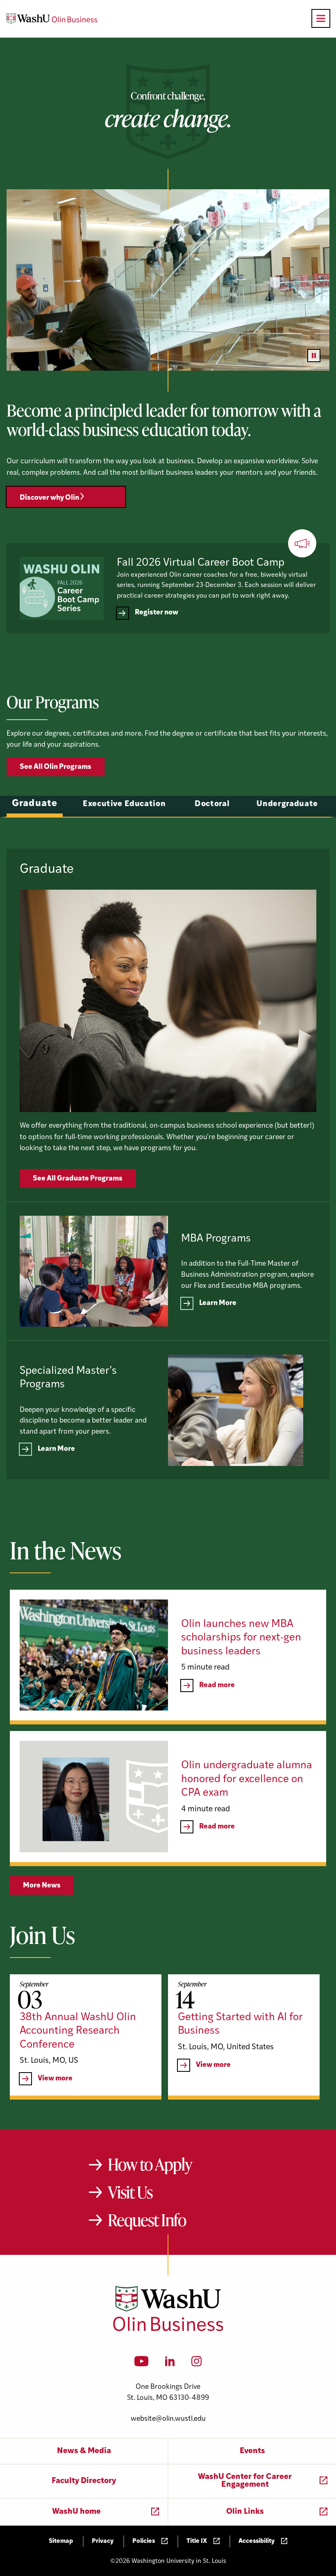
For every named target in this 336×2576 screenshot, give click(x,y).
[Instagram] (196, 2364)
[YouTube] (142, 2364)
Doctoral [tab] (212, 804)
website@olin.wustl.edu (168, 2419)
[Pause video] (314, 356)
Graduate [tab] (35, 804)
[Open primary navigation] (321, 18)
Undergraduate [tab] (287, 804)
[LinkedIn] (170, 2364)
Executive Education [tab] (124, 804)
